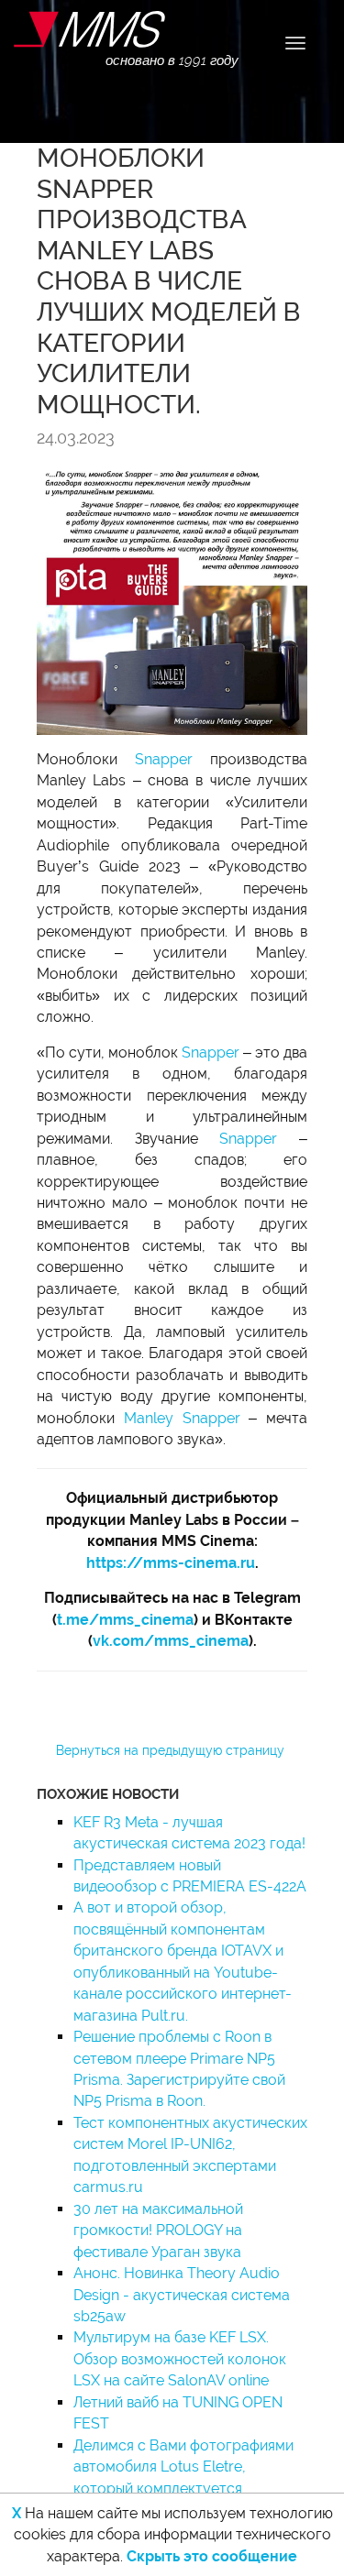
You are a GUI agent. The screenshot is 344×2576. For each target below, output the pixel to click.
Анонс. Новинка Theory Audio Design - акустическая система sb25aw (182, 2295)
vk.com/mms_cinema (171, 1641)
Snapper (164, 759)
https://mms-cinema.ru (171, 1563)
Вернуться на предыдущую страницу (170, 1750)
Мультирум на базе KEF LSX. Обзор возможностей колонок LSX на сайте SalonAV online (180, 2359)
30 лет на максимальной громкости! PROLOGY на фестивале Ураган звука (158, 2231)
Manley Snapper (182, 1418)
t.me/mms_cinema (125, 1620)
